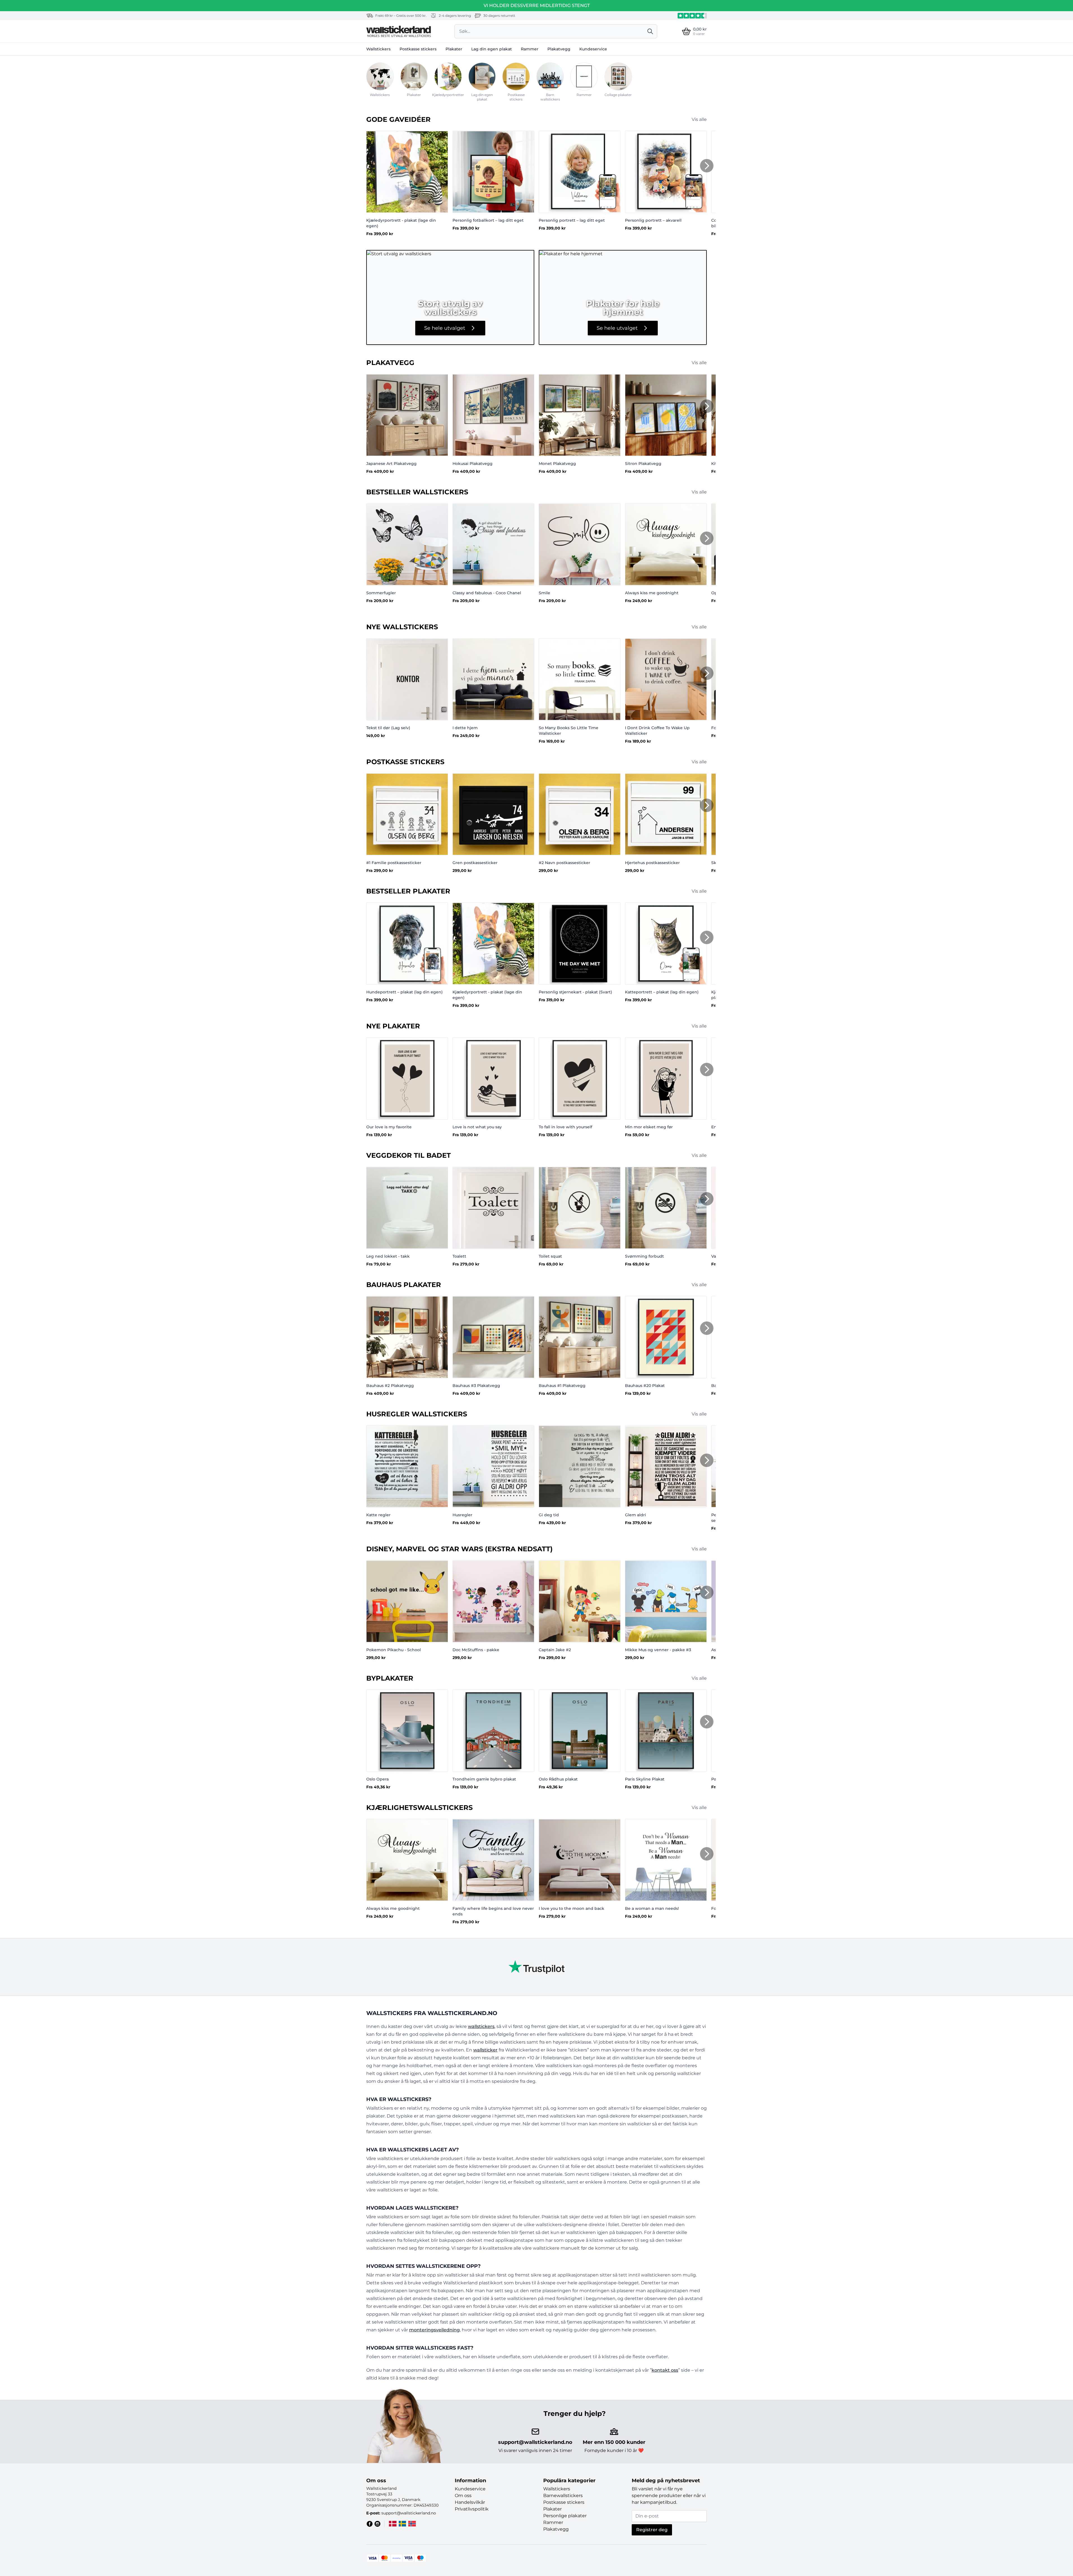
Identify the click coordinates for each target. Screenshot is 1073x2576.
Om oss (463, 2496)
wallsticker (485, 2050)
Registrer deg (652, 2530)
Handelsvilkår (470, 2502)
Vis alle (699, 119)
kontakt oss (665, 2370)
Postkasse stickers (418, 49)
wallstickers (481, 2026)
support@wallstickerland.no (535, 2442)
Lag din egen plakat (492, 49)
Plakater (454, 49)
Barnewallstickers (563, 2496)
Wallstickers (378, 49)
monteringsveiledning (434, 2330)
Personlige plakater (565, 2516)
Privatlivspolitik (472, 2509)
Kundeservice (593, 49)
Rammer (530, 49)
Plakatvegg (559, 49)
